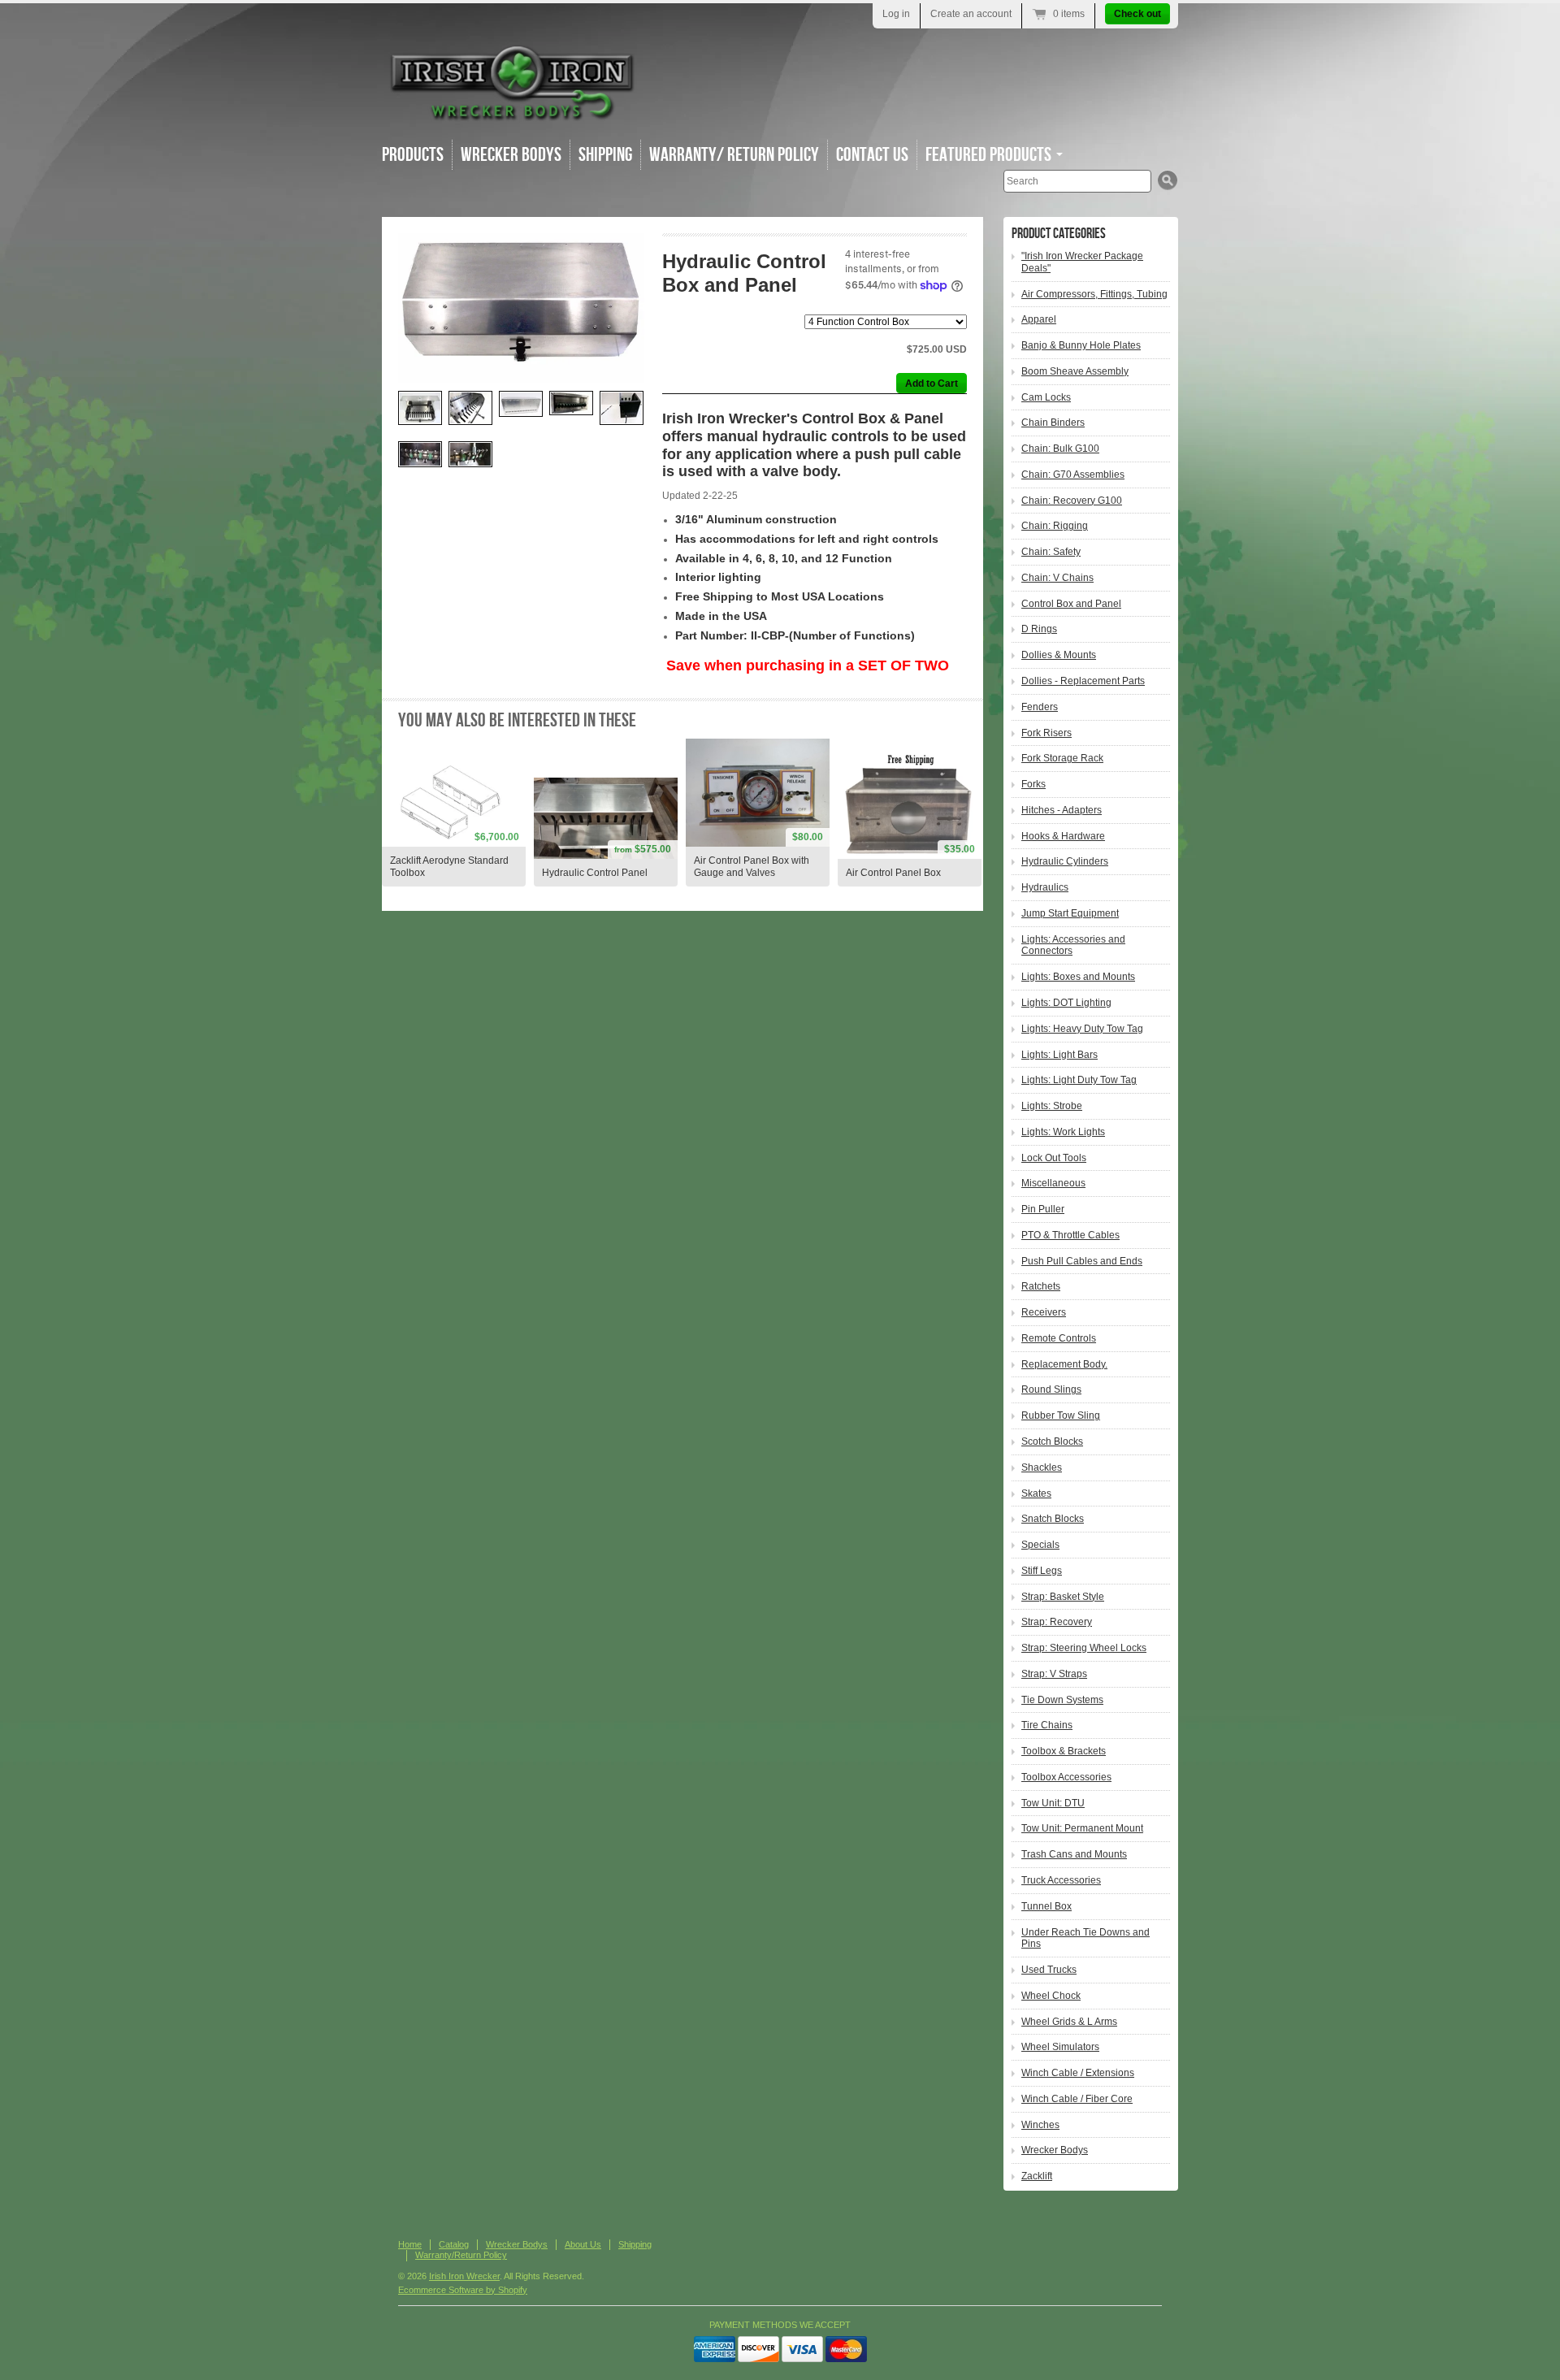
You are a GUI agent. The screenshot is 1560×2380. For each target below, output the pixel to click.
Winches (1040, 2125)
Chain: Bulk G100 (1060, 449)
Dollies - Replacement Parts (1083, 681)
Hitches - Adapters (1062, 810)
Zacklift (1037, 2176)
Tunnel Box (1046, 1906)
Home (410, 2244)
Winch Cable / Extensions (1078, 2073)
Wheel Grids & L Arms (1069, 2022)
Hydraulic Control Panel (595, 873)
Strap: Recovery (1057, 1622)
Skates (1036, 1493)
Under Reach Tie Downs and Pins (1085, 1938)
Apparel (1039, 319)
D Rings (1039, 629)
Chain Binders (1053, 423)
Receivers (1044, 1312)
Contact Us (872, 155)
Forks (1033, 784)
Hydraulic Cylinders (1065, 861)
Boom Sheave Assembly (1075, 371)
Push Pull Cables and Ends (1082, 1261)
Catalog (454, 2244)
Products (413, 155)
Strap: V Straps (1054, 1674)
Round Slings (1051, 1389)
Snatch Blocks (1053, 1519)
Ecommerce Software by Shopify (463, 2290)
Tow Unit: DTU (1053, 1803)
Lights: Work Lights (1063, 1132)
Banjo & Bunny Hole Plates (1081, 345)
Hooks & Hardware (1063, 836)
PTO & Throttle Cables (1070, 1235)
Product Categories (1059, 234)
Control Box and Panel (1071, 604)
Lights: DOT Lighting (1066, 1003)
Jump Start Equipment (1070, 913)
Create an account (971, 14)
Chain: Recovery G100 (1072, 501)
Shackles (1042, 1467)
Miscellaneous (1053, 1183)
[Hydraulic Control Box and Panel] (521, 308)
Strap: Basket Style (1063, 1597)
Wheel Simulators (1060, 2047)
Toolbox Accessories (1066, 1777)
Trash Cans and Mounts (1074, 1854)
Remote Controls (1059, 1338)
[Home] (512, 113)
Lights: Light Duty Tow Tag (1079, 1080)
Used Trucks (1049, 1970)
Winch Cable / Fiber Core (1077, 2099)
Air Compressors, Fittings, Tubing (1094, 294)
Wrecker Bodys (511, 155)
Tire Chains (1047, 1725)
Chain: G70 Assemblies (1073, 475)
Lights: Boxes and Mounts (1078, 977)
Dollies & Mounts (1059, 655)
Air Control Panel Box (893, 873)
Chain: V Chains (1057, 578)
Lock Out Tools (1054, 1158)
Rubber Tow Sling (1061, 1415)
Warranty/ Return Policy (734, 155)
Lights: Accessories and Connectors (1073, 945)
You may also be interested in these (517, 720)
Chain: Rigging (1055, 526)
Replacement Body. (1064, 1364)
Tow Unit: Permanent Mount (1082, 1828)
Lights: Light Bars (1059, 1055)
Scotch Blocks (1052, 1441)
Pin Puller (1043, 1209)
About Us (583, 2244)
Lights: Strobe (1052, 1106)
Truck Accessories (1061, 1880)
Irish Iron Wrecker (464, 2276)
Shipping (605, 155)
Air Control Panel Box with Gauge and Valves (752, 867)
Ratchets (1041, 1286)
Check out (1137, 14)
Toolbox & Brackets (1064, 1751)
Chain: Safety (1051, 552)
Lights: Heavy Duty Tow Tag (1082, 1029)
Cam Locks (1046, 397)
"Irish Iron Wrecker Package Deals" (1082, 262)
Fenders (1040, 707)
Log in (896, 14)
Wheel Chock (1051, 1996)
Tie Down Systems (1062, 1700)
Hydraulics (1045, 887)
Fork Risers (1046, 733)
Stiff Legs (1042, 1571)
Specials (1040, 1545)
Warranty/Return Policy (461, 2255)
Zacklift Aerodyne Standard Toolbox (449, 867)
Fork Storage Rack (1062, 758)
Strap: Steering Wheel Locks (1084, 1648)
